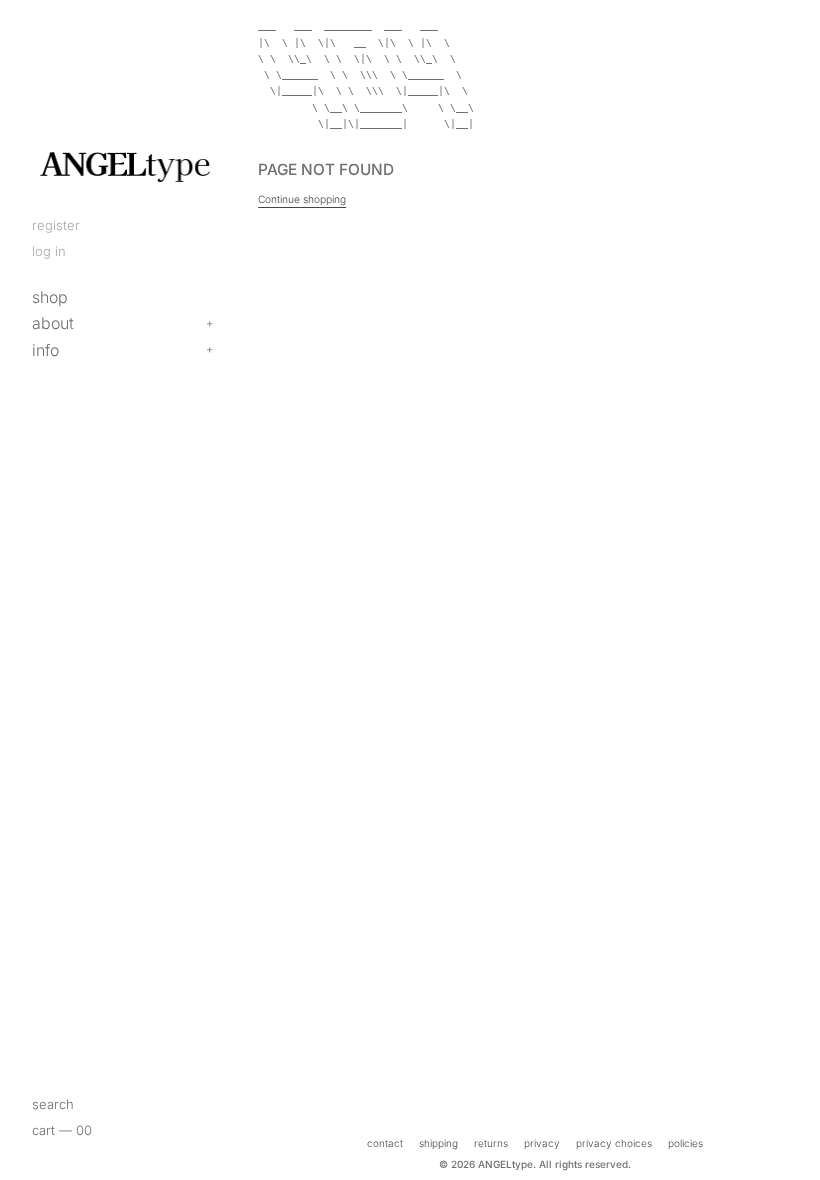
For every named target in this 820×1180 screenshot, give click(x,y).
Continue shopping (302, 199)
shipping (438, 1143)
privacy (542, 1143)
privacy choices (614, 1143)
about (53, 323)
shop (50, 297)
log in (49, 251)
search (53, 1104)
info (45, 350)
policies (685, 1143)
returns (491, 1143)
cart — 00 (62, 1130)
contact (385, 1143)
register (56, 225)
